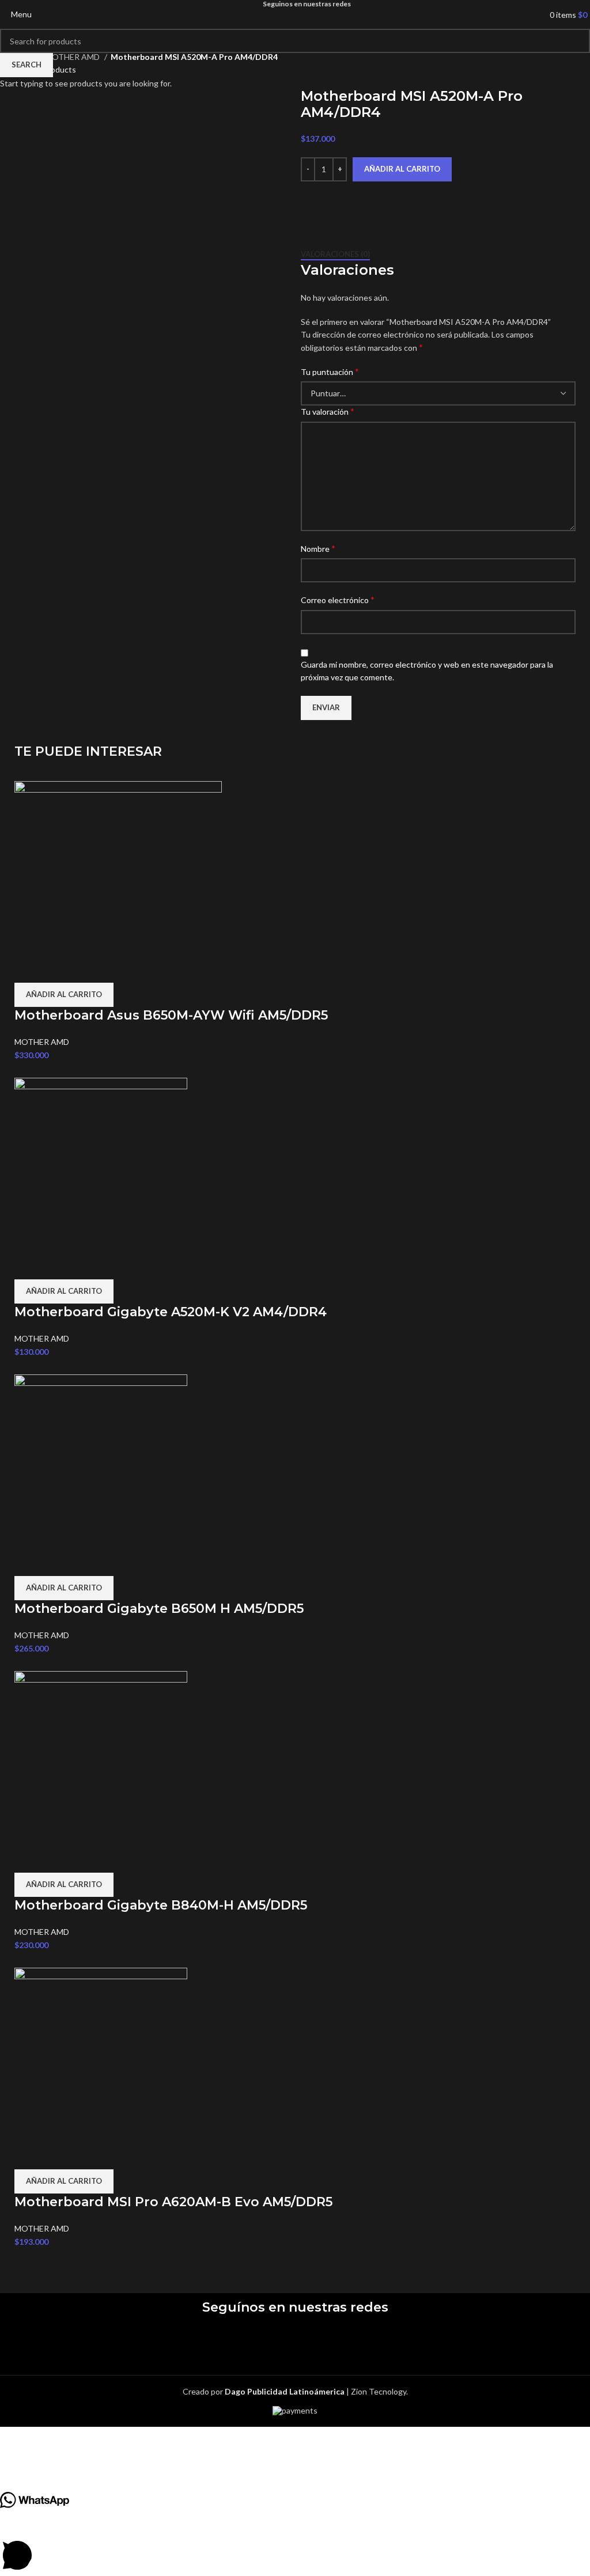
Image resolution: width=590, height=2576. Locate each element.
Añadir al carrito (402, 169)
